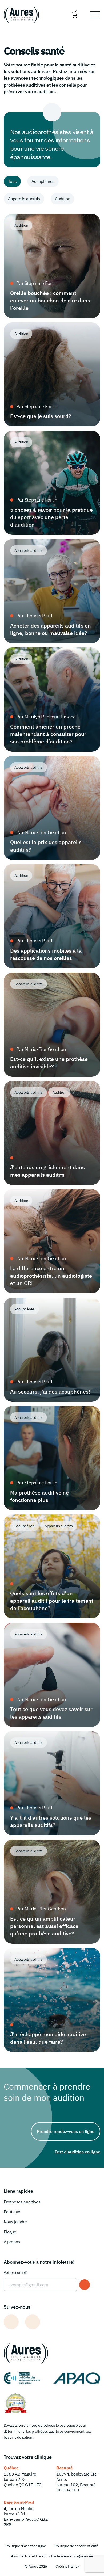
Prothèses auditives (22, 2202)
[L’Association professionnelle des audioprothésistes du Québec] (77, 2378)
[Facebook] (11, 2322)
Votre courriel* (16, 2272)
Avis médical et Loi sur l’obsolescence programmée (52, 2556)
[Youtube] (33, 2322)
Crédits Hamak (67, 2566)
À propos (12, 2242)
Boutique (12, 2212)
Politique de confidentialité (77, 2546)
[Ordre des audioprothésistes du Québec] (22, 2378)
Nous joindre (15, 2222)
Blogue (10, 2232)
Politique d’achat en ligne (26, 2546)
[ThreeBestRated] (16, 2403)
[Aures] (22, 15)
